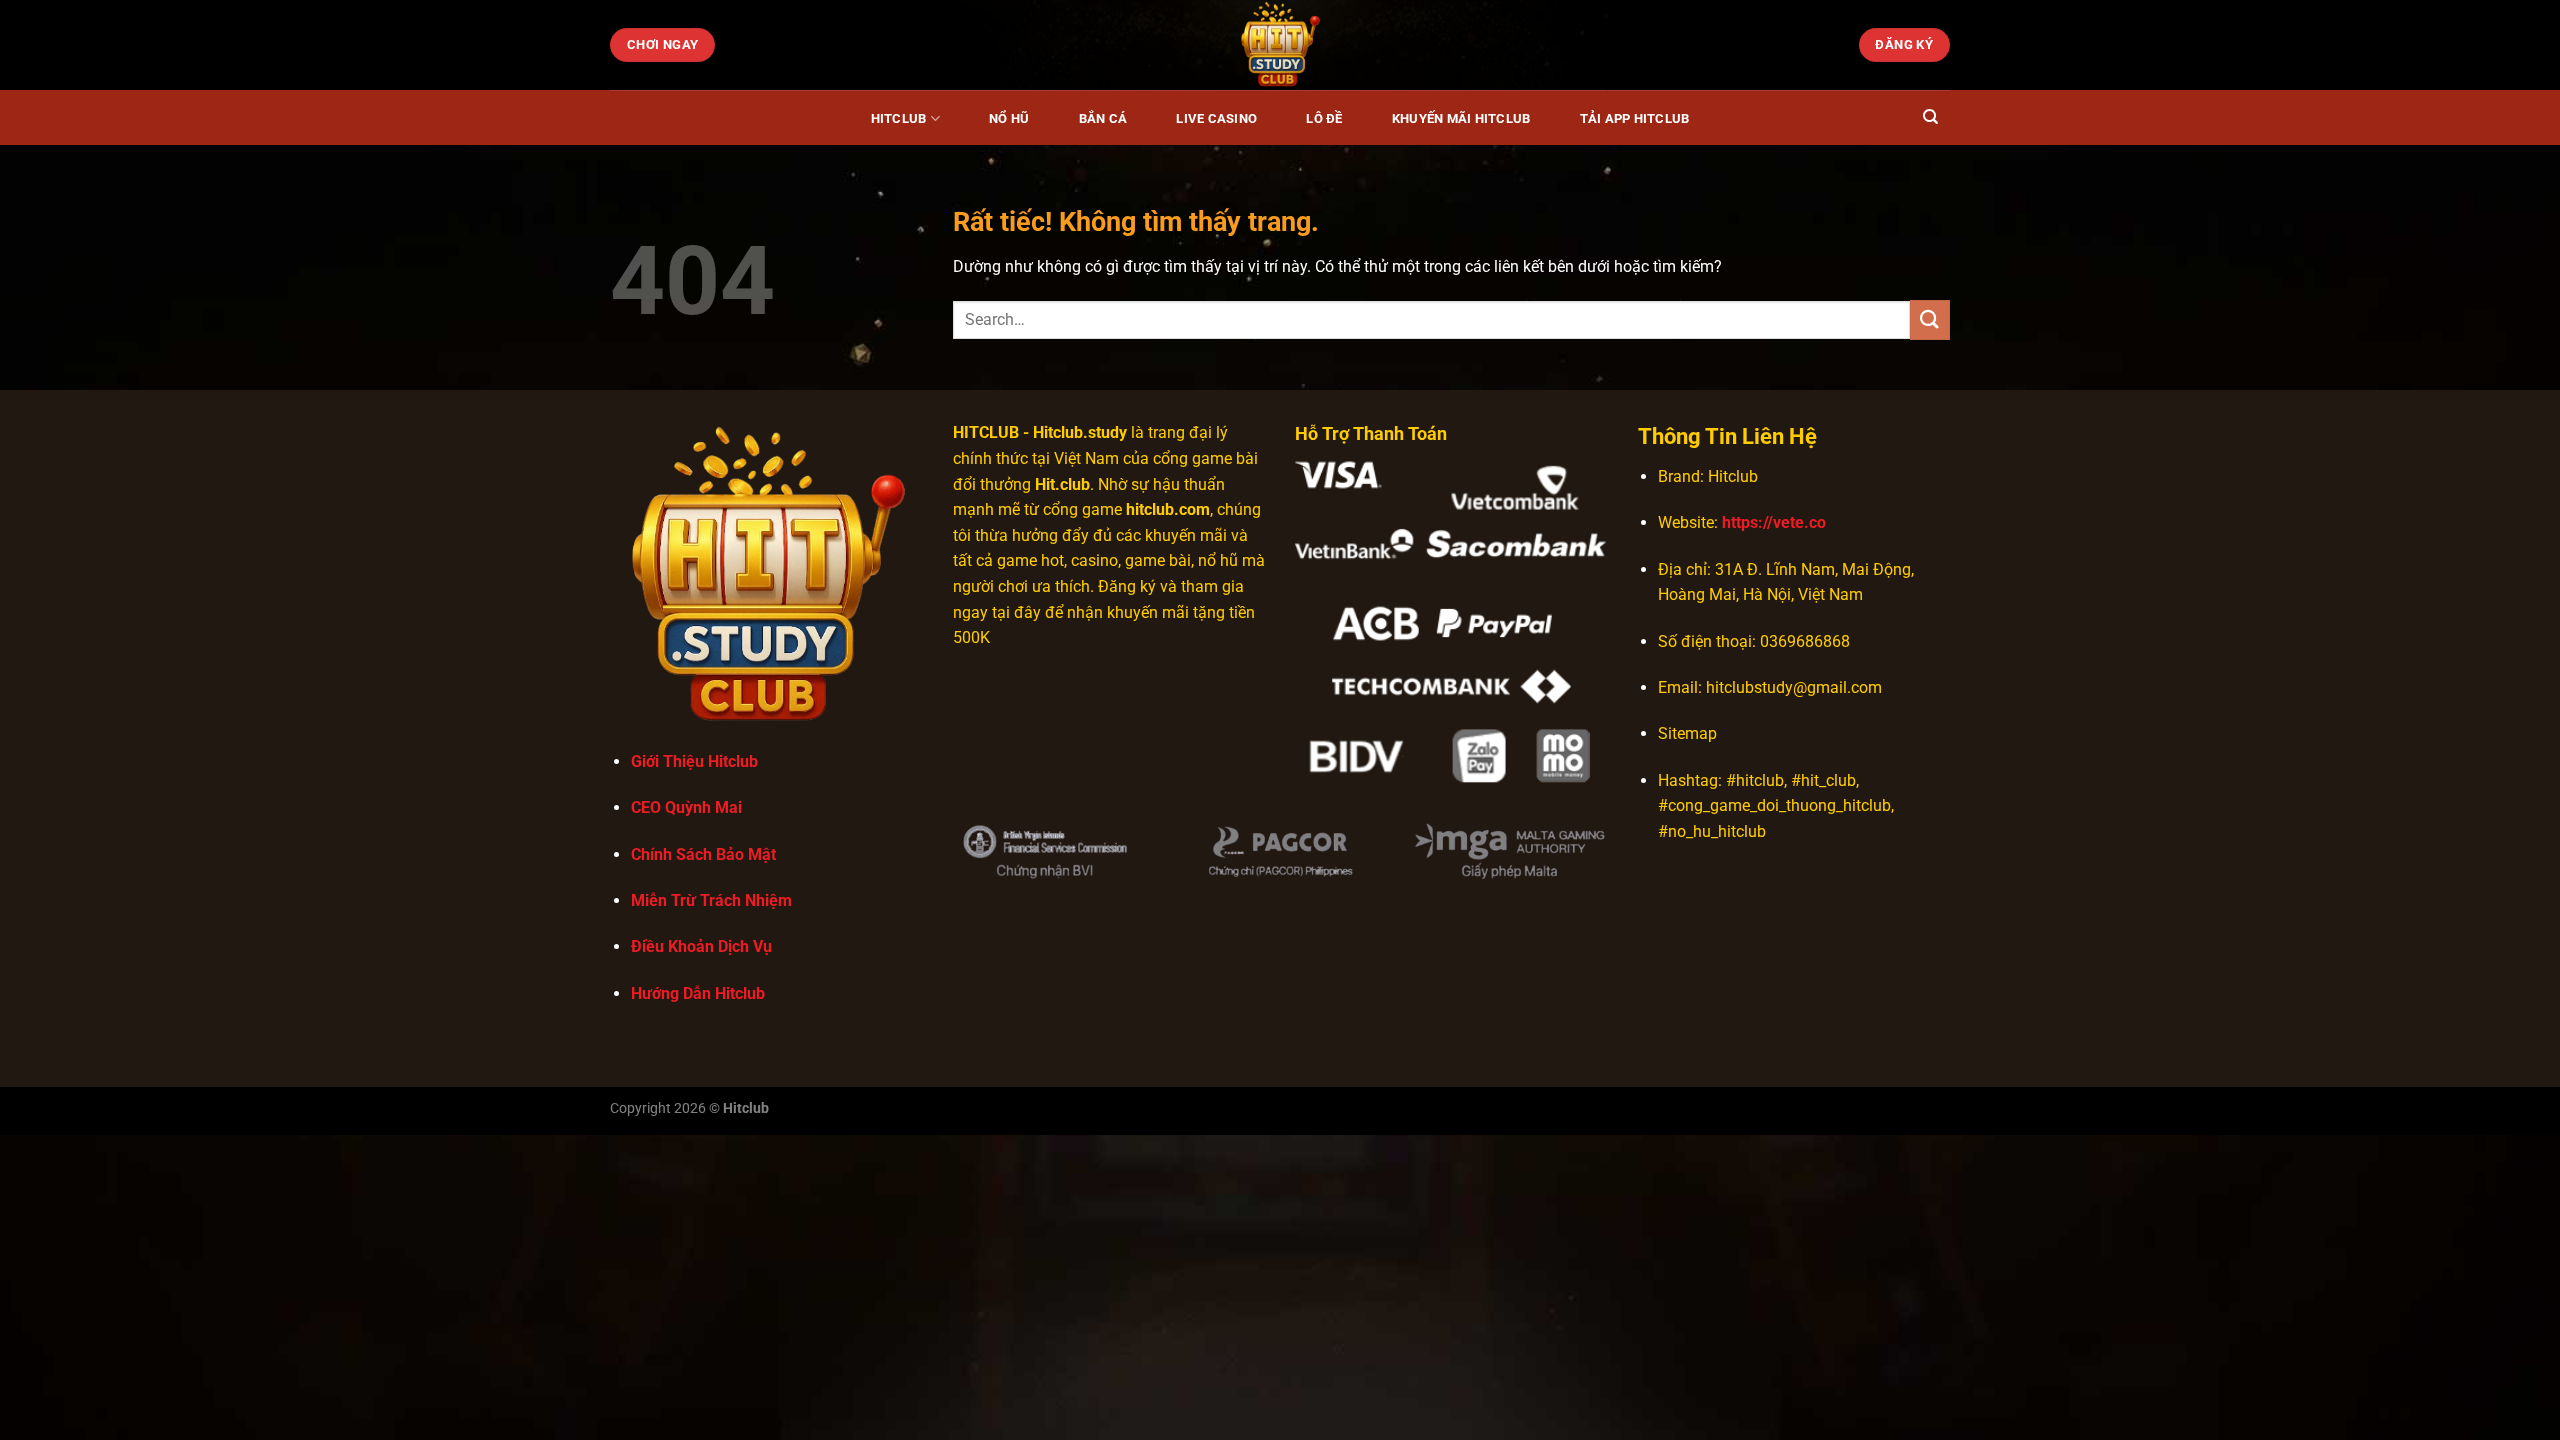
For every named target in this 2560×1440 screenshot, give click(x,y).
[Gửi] (1930, 319)
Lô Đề (1324, 118)
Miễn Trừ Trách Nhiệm (711, 900)
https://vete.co (1774, 522)
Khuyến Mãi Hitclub (1461, 118)
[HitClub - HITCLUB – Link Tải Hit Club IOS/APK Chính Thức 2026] (1280, 45)
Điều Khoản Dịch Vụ (701, 946)
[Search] (1930, 117)
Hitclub (899, 118)
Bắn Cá (1103, 118)
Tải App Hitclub (1635, 118)
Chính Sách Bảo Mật (703, 854)
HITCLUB (986, 432)
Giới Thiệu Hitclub (694, 761)
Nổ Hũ (1009, 118)
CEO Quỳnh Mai (686, 807)
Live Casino (1216, 118)
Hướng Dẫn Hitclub (698, 993)
